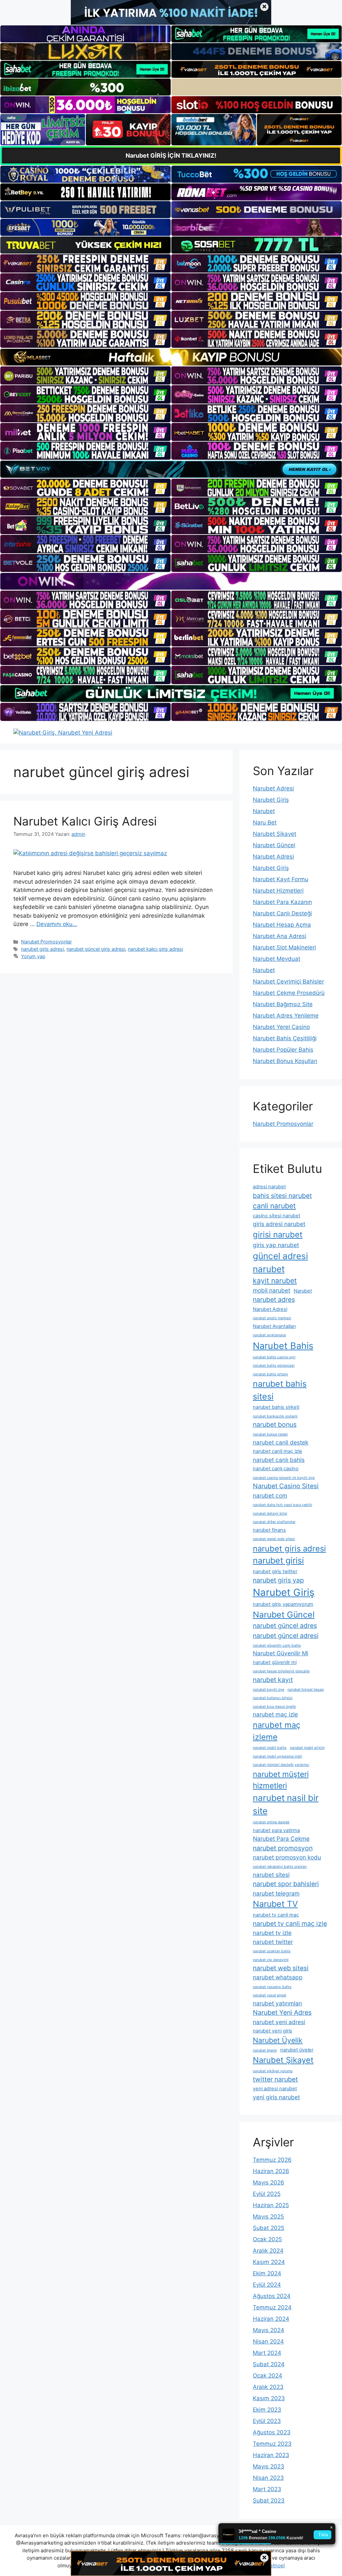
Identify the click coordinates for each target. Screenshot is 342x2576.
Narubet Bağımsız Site (283, 1004)
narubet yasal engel (270, 1995)
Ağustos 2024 (272, 2296)
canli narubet (274, 1206)
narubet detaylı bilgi (270, 1513)
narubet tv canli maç (276, 1915)
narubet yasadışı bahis (272, 1987)
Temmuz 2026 (272, 2160)
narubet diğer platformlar (274, 1522)
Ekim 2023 (267, 2410)
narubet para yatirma (276, 1830)
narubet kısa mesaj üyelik (274, 1707)
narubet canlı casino (276, 1469)
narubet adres (274, 1300)
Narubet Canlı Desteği (282, 913)
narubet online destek (271, 1822)
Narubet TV (275, 1904)
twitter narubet (275, 2079)
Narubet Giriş (271, 800)
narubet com (270, 1495)
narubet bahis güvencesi (274, 1366)
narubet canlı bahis (279, 1460)
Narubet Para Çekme (281, 1839)
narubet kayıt (273, 1680)
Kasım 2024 (269, 2262)
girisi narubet (278, 1235)
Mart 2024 (267, 2353)
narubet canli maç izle (278, 1451)
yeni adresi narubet (275, 2089)
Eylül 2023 (267, 2421)
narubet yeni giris (273, 2031)
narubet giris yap (278, 1580)
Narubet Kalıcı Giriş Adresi (85, 821)
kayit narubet (275, 1280)
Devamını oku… (57, 924)
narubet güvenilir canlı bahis (277, 1645)
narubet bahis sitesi (280, 1390)
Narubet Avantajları (274, 1326)
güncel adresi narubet (280, 1262)
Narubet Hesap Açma (282, 925)
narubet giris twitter (275, 1571)
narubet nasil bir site (286, 1804)
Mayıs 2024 (269, 2330)
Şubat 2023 (269, 2501)
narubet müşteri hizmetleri (281, 1780)
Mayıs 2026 (269, 2182)
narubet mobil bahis (270, 1748)
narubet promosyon (283, 1848)
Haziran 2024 (271, 2319)
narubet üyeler (297, 2050)
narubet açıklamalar (270, 1335)
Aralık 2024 (268, 2251)
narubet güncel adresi (286, 1636)
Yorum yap (33, 956)
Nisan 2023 (268, 2478)
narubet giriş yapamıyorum (283, 1604)
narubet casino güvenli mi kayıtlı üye (284, 1478)
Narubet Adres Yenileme (286, 1016)
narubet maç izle (275, 1714)
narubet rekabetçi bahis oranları (280, 1867)
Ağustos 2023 (272, 2432)
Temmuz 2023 (272, 2444)
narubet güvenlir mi (275, 1662)
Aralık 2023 (268, 2387)
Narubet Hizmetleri (278, 891)
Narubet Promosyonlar (46, 942)
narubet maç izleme (277, 1731)
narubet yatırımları (277, 2003)
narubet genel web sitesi (274, 1539)
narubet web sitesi (281, 1968)
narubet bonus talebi (270, 1434)
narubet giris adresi (42, 949)
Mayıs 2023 (269, 2466)
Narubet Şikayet (275, 834)
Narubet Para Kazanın (282, 902)
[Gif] (171, 357)
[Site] (85, 263)
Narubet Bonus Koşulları (285, 1061)
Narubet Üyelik (278, 2040)
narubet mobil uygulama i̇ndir (278, 1756)
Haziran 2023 (271, 2455)
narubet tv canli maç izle (290, 1924)
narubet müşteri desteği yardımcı (281, 1765)
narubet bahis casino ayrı (274, 1357)
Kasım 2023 (269, 2398)
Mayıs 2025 (268, 2217)
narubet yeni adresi (279, 2022)
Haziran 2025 (271, 2205)
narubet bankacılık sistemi (275, 1416)
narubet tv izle (272, 1933)
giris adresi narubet (279, 1224)
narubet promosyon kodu (287, 1857)
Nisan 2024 (268, 2341)
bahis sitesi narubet (282, 1196)
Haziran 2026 (271, 2171)
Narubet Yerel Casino (281, 1027)
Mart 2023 (267, 2489)
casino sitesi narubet (277, 1216)
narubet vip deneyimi (271, 1960)
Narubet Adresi (273, 788)
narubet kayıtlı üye (269, 1690)
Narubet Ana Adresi (280, 936)
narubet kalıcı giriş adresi (155, 949)
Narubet (264, 811)
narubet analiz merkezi (272, 1318)
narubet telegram (276, 1893)
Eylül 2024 (267, 2285)
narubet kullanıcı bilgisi (273, 1698)
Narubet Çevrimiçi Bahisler (288, 981)
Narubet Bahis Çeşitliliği (285, 1038)
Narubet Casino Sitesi (286, 1486)
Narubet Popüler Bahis (283, 1050)
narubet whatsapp (278, 1977)
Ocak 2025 (267, 2239)
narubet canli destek (281, 1442)
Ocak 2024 (268, 2376)
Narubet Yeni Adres (282, 2012)
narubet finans (269, 1530)
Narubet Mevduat (277, 959)
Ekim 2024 (267, 2273)
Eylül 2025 (267, 2194)
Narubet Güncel (274, 845)
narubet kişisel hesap (306, 1690)
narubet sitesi (271, 1875)
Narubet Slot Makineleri (284, 947)
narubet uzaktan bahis (272, 1951)
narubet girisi (278, 1560)
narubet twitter (273, 1942)
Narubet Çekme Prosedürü (289, 993)
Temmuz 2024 (272, 2307)
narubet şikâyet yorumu (273, 2071)
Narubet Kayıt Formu (281, 879)
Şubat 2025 (269, 2228)
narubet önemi (265, 2050)
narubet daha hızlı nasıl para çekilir (283, 1505)
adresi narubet (269, 1187)
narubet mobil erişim (307, 1748)
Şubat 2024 (269, 2364)
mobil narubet (272, 1290)
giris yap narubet (276, 1245)
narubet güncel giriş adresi (96, 949)
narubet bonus (275, 1424)
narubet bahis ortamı (270, 1374)
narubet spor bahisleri (286, 1884)
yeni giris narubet (276, 2097)
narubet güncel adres (285, 1626)
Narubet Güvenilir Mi (281, 1653)
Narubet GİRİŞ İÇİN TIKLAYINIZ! (171, 156)
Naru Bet (265, 822)
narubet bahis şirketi (276, 1407)
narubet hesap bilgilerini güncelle (281, 1671)
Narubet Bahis (283, 1346)
